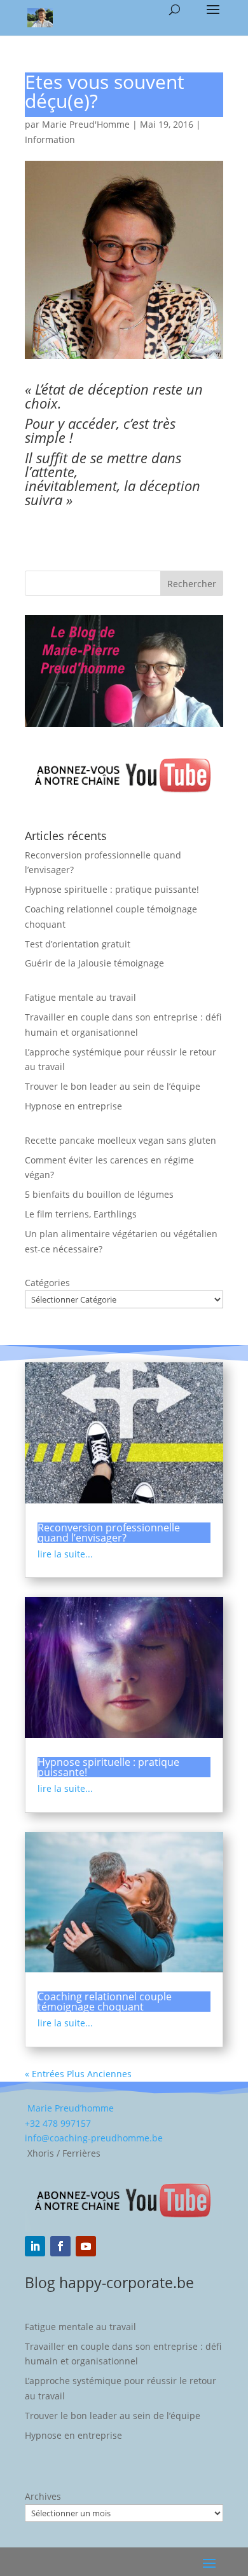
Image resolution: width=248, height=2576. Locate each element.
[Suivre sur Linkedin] (35, 2246)
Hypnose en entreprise (73, 1106)
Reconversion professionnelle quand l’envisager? (109, 1533)
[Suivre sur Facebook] (60, 2246)
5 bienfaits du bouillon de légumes (99, 1194)
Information (50, 139)
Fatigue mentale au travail (80, 997)
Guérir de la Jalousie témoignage (94, 963)
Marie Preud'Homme (86, 124)
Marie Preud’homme (69, 2108)
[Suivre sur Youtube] (86, 2246)
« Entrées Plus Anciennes (78, 2074)
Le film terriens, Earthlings (81, 1214)
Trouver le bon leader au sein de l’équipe (113, 1086)
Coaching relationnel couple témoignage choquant (105, 2002)
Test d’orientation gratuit (78, 944)
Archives (43, 2496)
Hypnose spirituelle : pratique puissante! (112, 889)
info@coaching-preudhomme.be (94, 2138)
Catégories (47, 1283)
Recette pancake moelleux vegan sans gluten (121, 1140)
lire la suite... (65, 1554)
